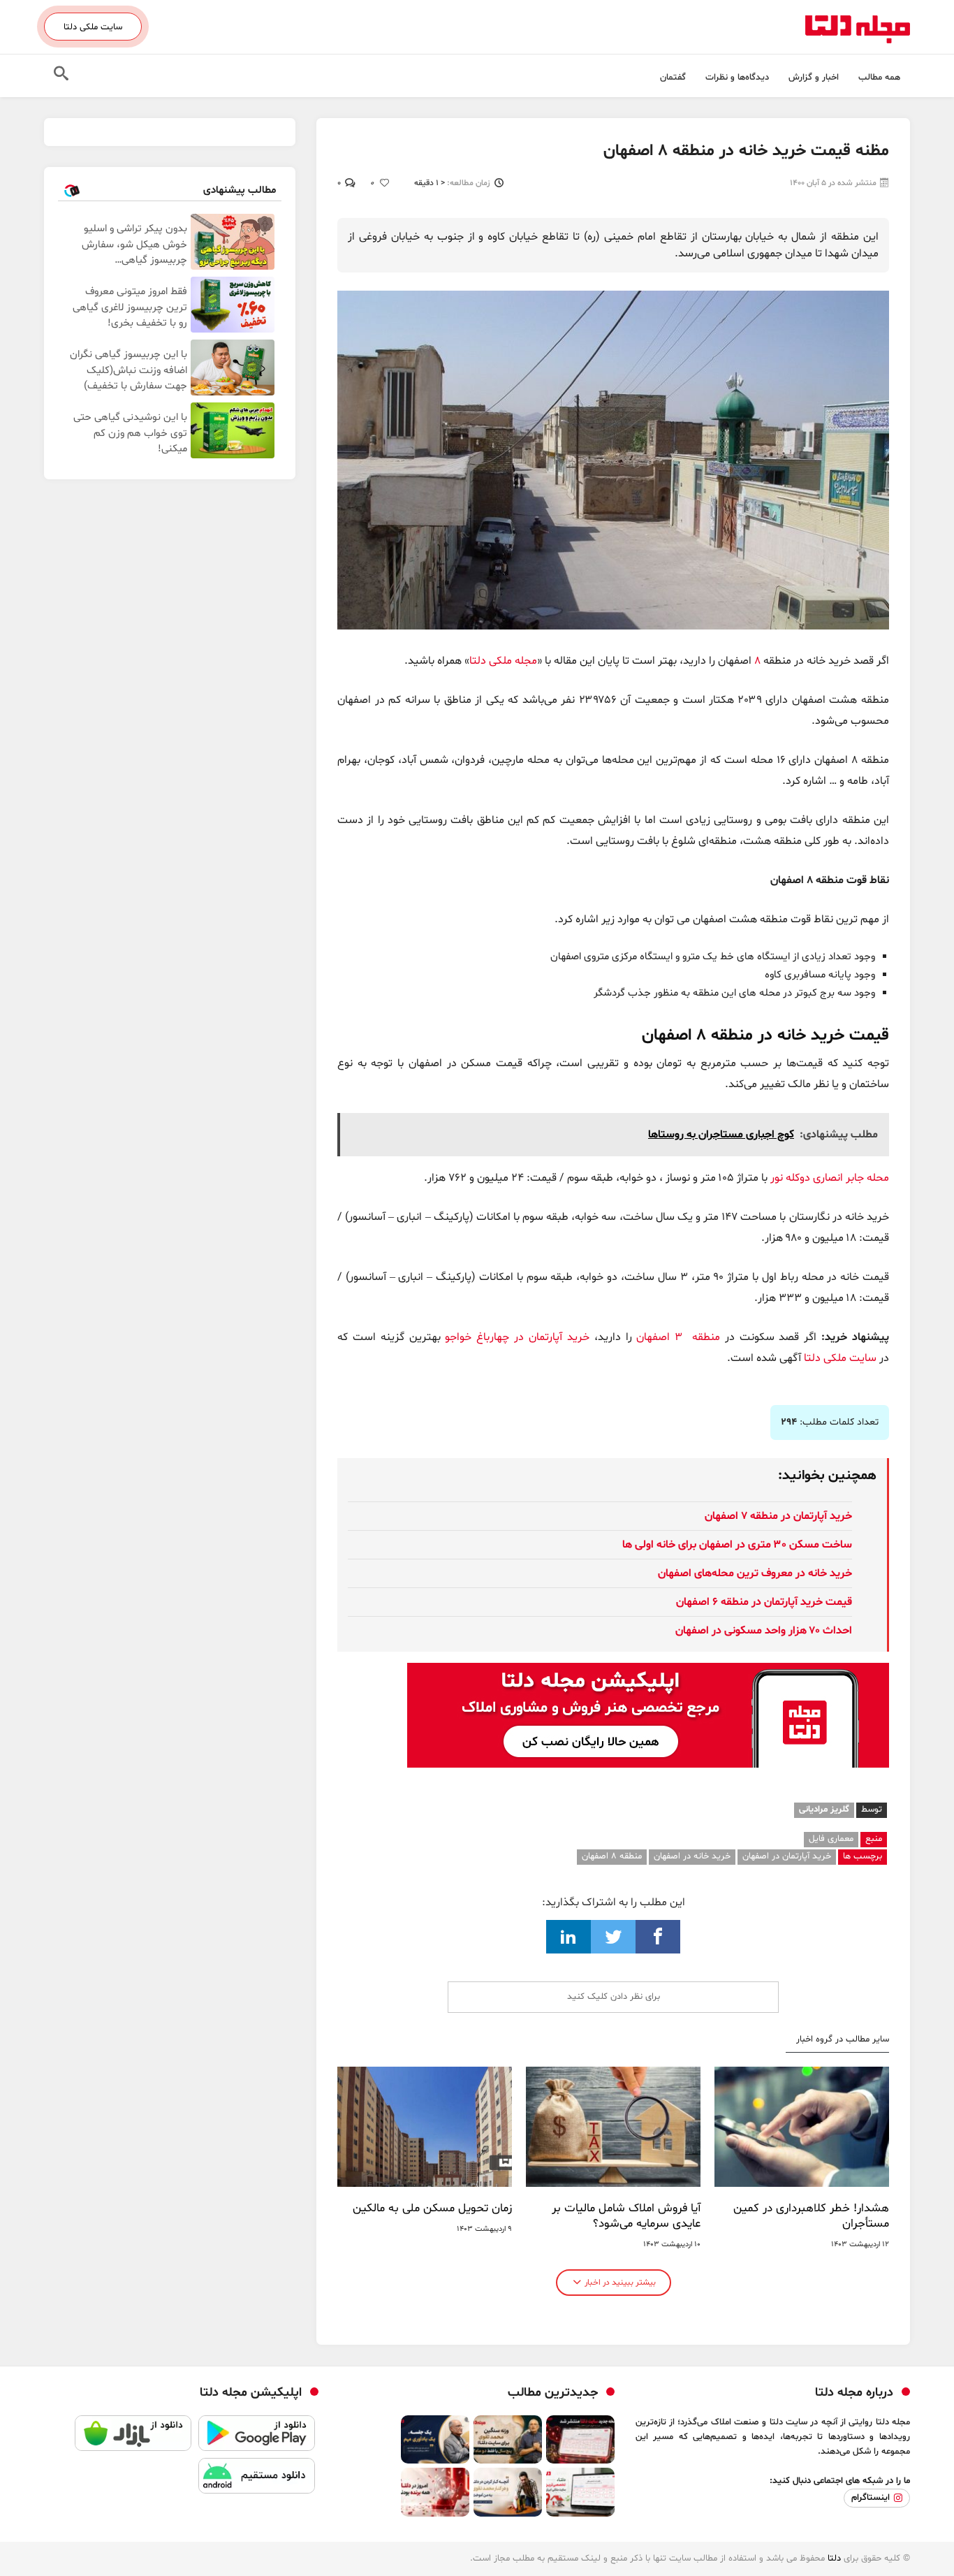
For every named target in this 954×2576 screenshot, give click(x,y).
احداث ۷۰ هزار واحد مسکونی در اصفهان (764, 1631)
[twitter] (613, 1937)
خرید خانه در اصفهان (692, 1856)
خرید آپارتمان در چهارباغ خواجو (515, 1337)
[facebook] (658, 1937)
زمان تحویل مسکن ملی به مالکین (432, 2208)
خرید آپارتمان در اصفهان (787, 1856)
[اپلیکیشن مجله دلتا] (257, 2437)
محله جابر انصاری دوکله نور (830, 1178)
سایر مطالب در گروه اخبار (843, 2040)
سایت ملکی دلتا (93, 27)
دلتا (834, 2559)
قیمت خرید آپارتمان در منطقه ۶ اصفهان (764, 1602)
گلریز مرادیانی (824, 1810)
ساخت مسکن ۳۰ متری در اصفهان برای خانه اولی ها (737, 1545)
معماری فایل (831, 1839)
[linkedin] (568, 1937)
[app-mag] (648, 1673)
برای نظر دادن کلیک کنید (614, 1997)
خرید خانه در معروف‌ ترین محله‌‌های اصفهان (755, 1573)
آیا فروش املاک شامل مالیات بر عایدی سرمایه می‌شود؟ (626, 2216)
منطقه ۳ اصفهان (678, 1337)
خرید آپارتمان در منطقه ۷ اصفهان (778, 1516)
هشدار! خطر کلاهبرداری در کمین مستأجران (811, 2216)
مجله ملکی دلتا (503, 661)
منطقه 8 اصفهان (612, 1856)
